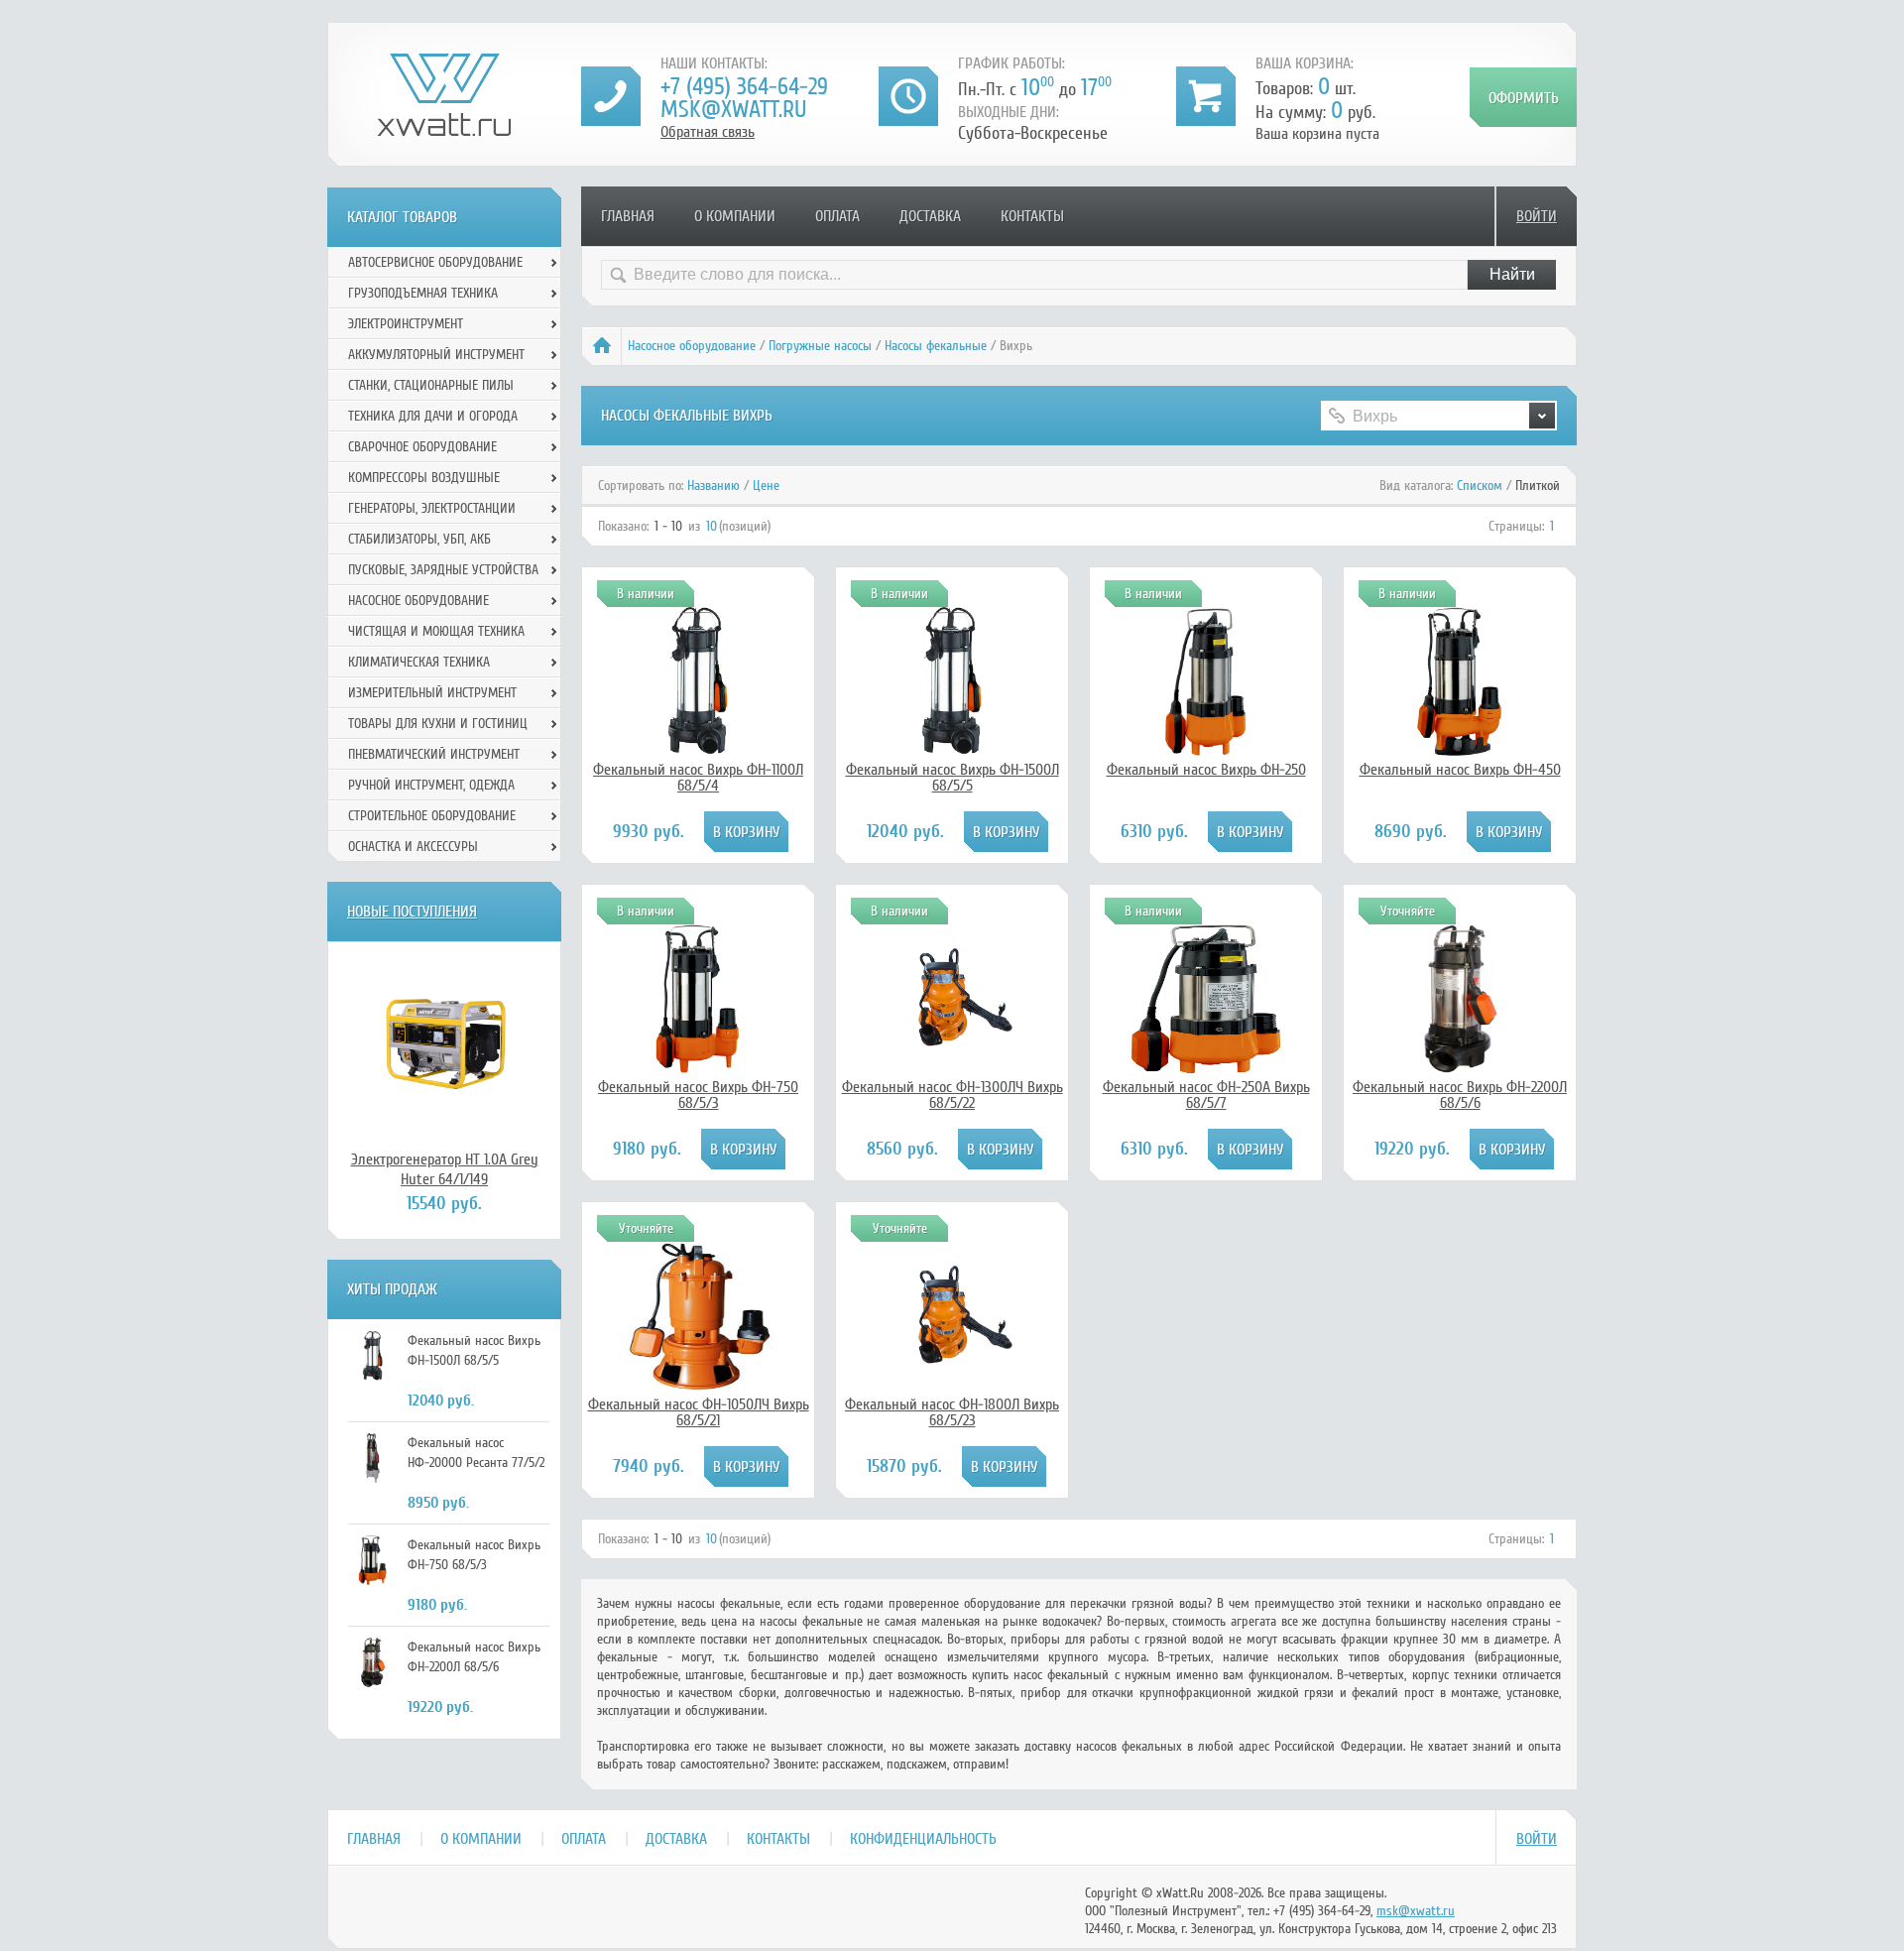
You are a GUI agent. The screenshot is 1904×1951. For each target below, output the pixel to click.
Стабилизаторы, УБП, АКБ (419, 539)
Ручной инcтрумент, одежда (431, 785)
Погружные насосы (820, 346)
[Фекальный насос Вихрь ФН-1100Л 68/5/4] (698, 751)
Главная (628, 216)
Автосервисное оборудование (435, 262)
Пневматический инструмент (434, 754)
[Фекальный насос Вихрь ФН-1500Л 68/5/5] (952, 751)
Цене (766, 486)
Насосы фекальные (936, 346)
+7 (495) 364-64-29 (744, 87)
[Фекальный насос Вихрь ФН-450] (1460, 751)
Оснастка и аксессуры (413, 847)
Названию (714, 486)
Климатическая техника (419, 662)
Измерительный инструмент (432, 693)
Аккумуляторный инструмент (436, 355)
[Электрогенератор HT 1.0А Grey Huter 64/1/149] (444, 1045)
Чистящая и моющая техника (436, 631)
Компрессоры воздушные (424, 478)
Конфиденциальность (923, 1839)
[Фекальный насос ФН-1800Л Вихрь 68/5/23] (952, 1367)
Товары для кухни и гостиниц (438, 724)
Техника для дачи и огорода (433, 416)
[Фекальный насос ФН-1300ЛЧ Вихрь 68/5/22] (952, 1049)
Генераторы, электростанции (432, 508)
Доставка (930, 216)
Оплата (837, 216)
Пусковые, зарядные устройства (443, 570)
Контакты (1032, 216)
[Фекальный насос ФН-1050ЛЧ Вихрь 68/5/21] (698, 1386)
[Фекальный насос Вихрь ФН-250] (1206, 751)
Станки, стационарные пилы (431, 385)
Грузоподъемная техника (423, 293)
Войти (1537, 216)
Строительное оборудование (432, 816)
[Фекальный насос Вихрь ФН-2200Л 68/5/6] (1460, 1068)
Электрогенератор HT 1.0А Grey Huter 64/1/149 (445, 1169)
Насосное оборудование (692, 346)
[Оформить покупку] (1523, 97)
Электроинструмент (406, 324)
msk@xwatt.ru (733, 110)
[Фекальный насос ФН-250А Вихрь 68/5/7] (1206, 1068)
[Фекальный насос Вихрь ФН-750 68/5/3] (698, 1068)
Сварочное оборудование (422, 447)
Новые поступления (412, 912)
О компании (735, 216)
